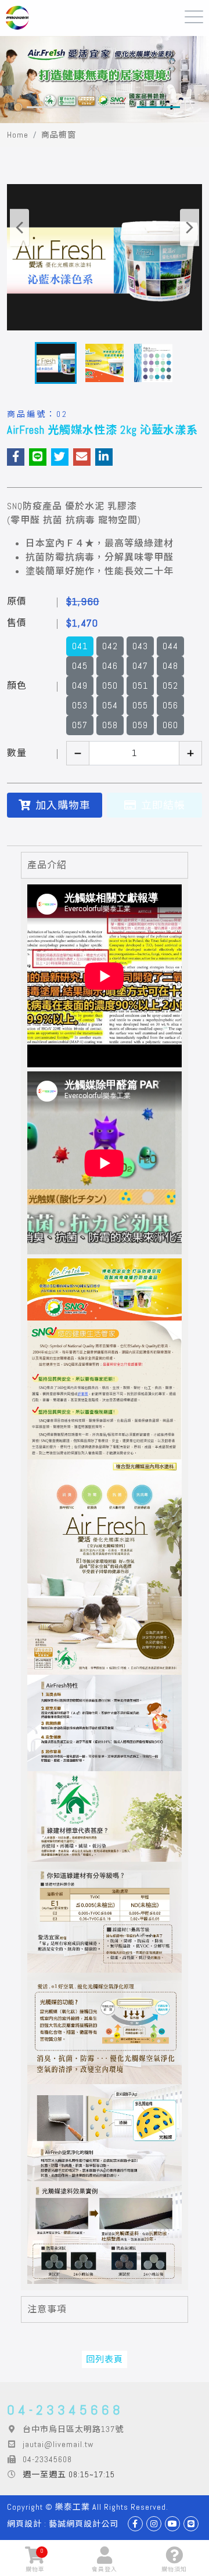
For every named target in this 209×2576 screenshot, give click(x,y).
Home (18, 135)
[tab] (105, 865)
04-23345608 (47, 2459)
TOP (189, 2528)
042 (110, 646)
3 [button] (158, 107)
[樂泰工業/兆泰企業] (17, 18)
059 (140, 725)
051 (140, 686)
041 (80, 646)
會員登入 (105, 2569)
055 (140, 705)
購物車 (35, 2560)
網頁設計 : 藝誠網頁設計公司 (63, 2524)
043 (140, 646)
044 (170, 646)
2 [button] (103, 107)
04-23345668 (65, 2410)
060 (170, 725)
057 (80, 725)
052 (170, 686)
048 (170, 666)
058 (110, 725)
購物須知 (174, 2569)
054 (110, 705)
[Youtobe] (172, 2524)
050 (110, 686)
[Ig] (154, 2524)
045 (80, 666)
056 (170, 705)
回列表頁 (105, 2359)
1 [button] (48, 107)
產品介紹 (47, 865)
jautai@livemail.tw (58, 2444)
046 (110, 666)
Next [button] (190, 227)
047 (140, 666)
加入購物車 (63, 805)
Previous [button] (19, 227)
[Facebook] (135, 2524)
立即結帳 (163, 805)
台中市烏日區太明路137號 (73, 2429)
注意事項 (47, 2309)
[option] (105, 80)
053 (80, 705)
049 (80, 686)
